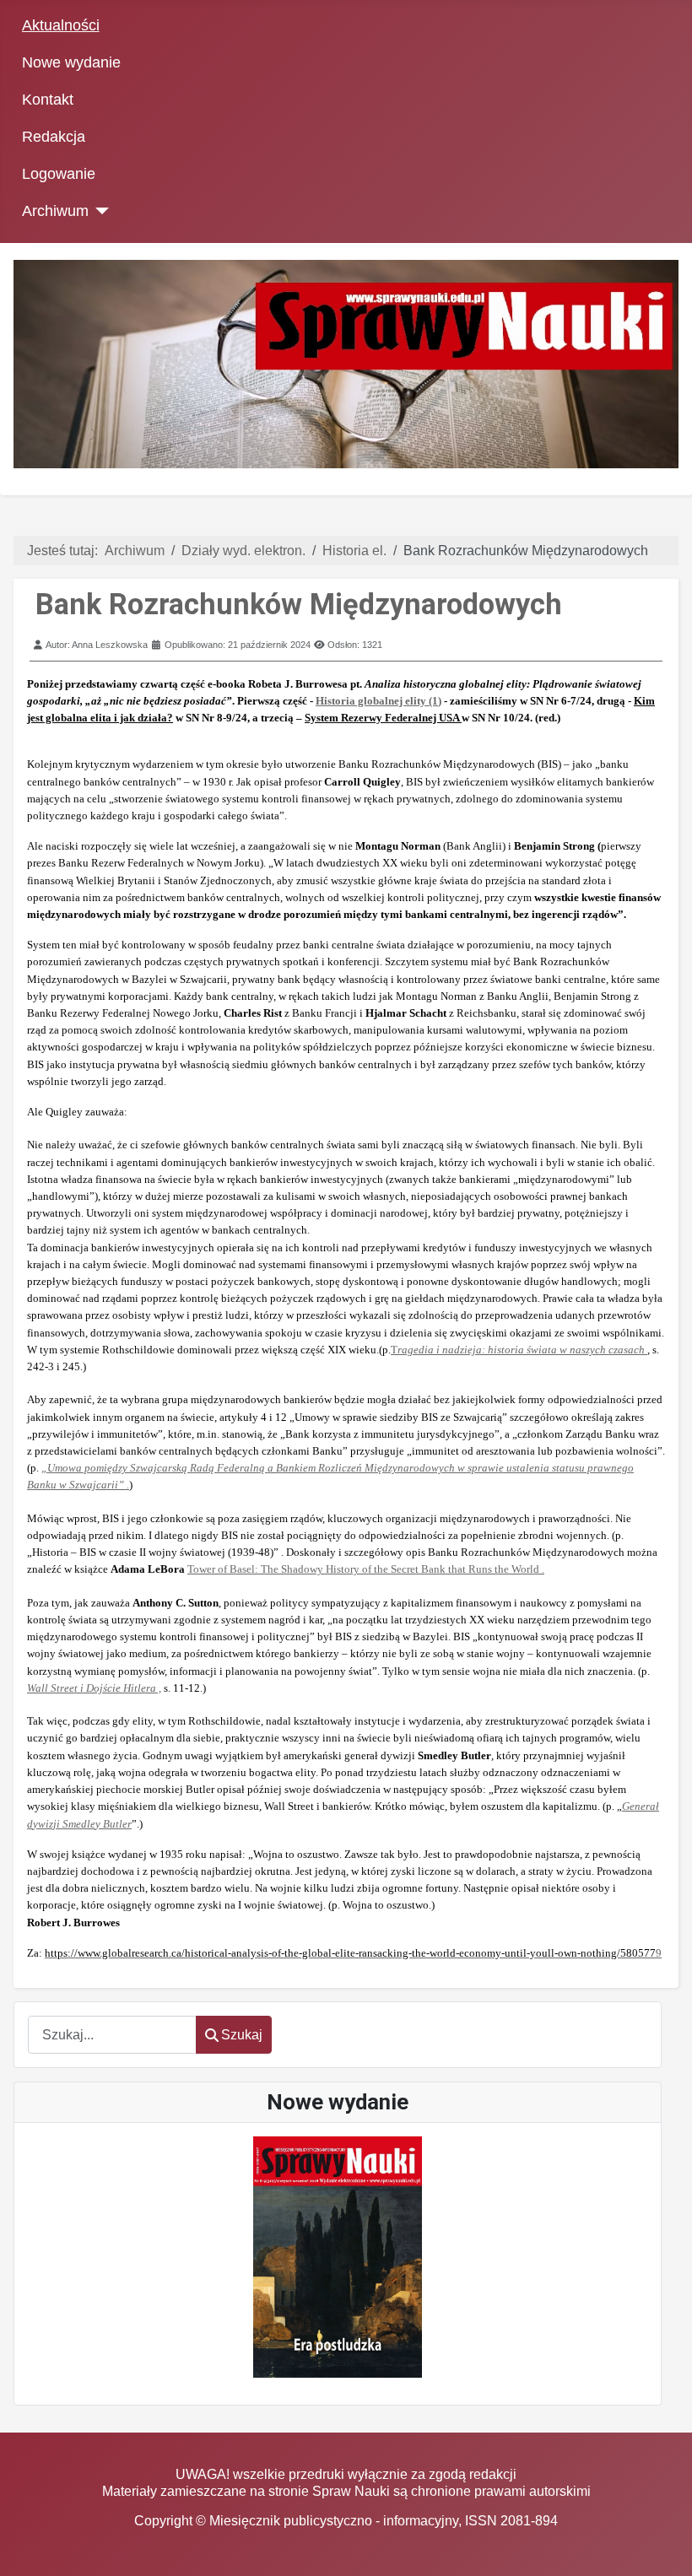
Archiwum (55, 211)
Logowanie (59, 174)
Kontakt (48, 100)
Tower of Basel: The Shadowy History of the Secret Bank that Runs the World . (366, 1569)
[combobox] (112, 2035)
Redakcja (54, 137)
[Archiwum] (99, 211)
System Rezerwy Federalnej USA (383, 718)
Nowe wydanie (71, 62)
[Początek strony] (662, 2547)
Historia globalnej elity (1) (378, 701)
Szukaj (242, 2035)
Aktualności (61, 25)
